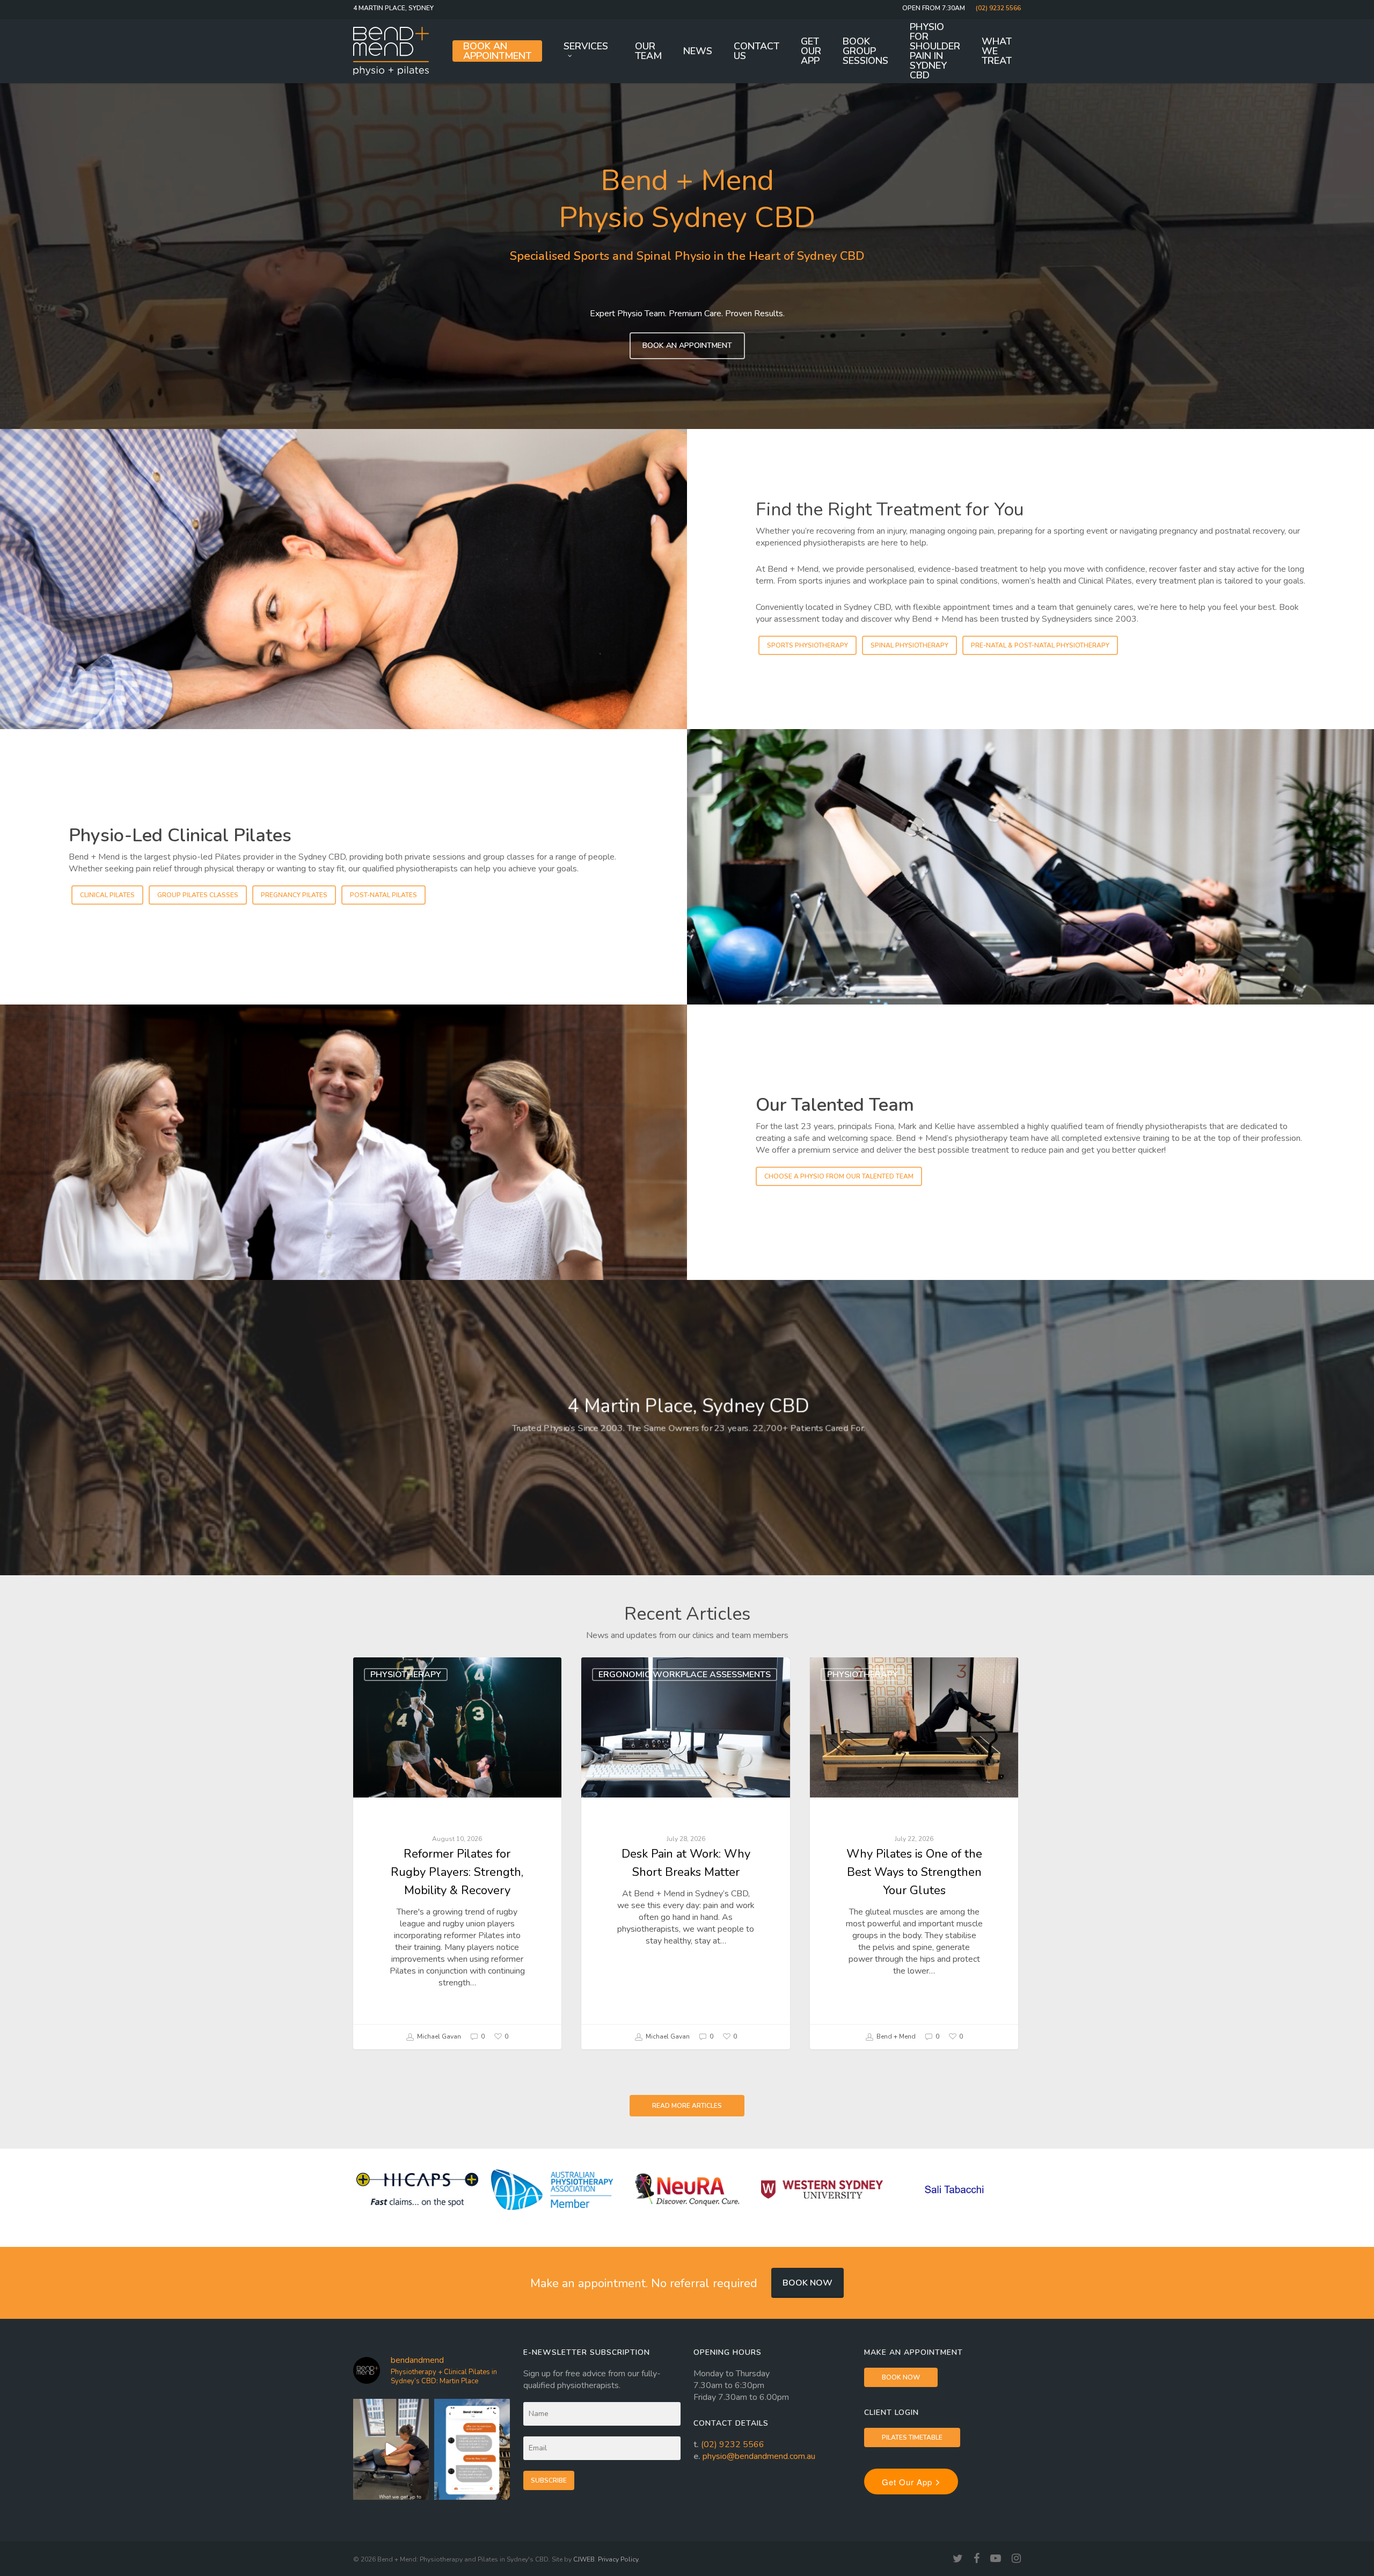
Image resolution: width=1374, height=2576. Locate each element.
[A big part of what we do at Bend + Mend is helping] (391, 2449)
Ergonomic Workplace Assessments (685, 1675)
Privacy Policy (618, 2559)
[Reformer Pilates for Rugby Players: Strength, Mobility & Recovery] (457, 1853)
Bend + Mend (895, 2036)
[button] (687, 346)
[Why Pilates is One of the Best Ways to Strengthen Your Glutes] (914, 1853)
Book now (807, 2283)
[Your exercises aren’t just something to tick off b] (472, 2449)
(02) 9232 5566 (733, 2444)
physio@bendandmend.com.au (759, 2456)
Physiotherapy (406, 1675)
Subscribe (549, 2480)
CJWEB (584, 2559)
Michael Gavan (438, 2036)
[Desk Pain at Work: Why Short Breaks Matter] (685, 1853)
